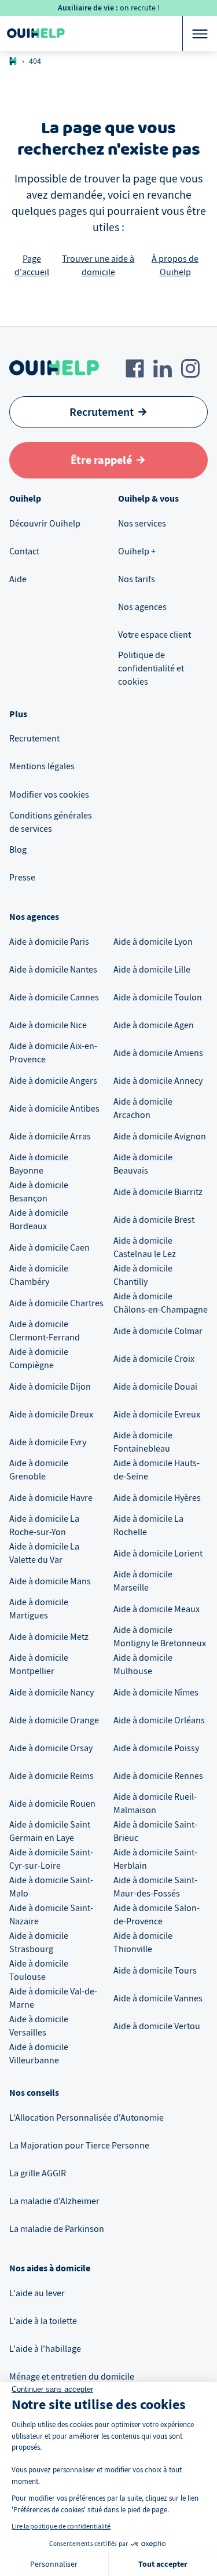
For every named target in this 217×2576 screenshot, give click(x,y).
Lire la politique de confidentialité (61, 2526)
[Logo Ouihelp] (36, 34)
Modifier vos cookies (49, 795)
